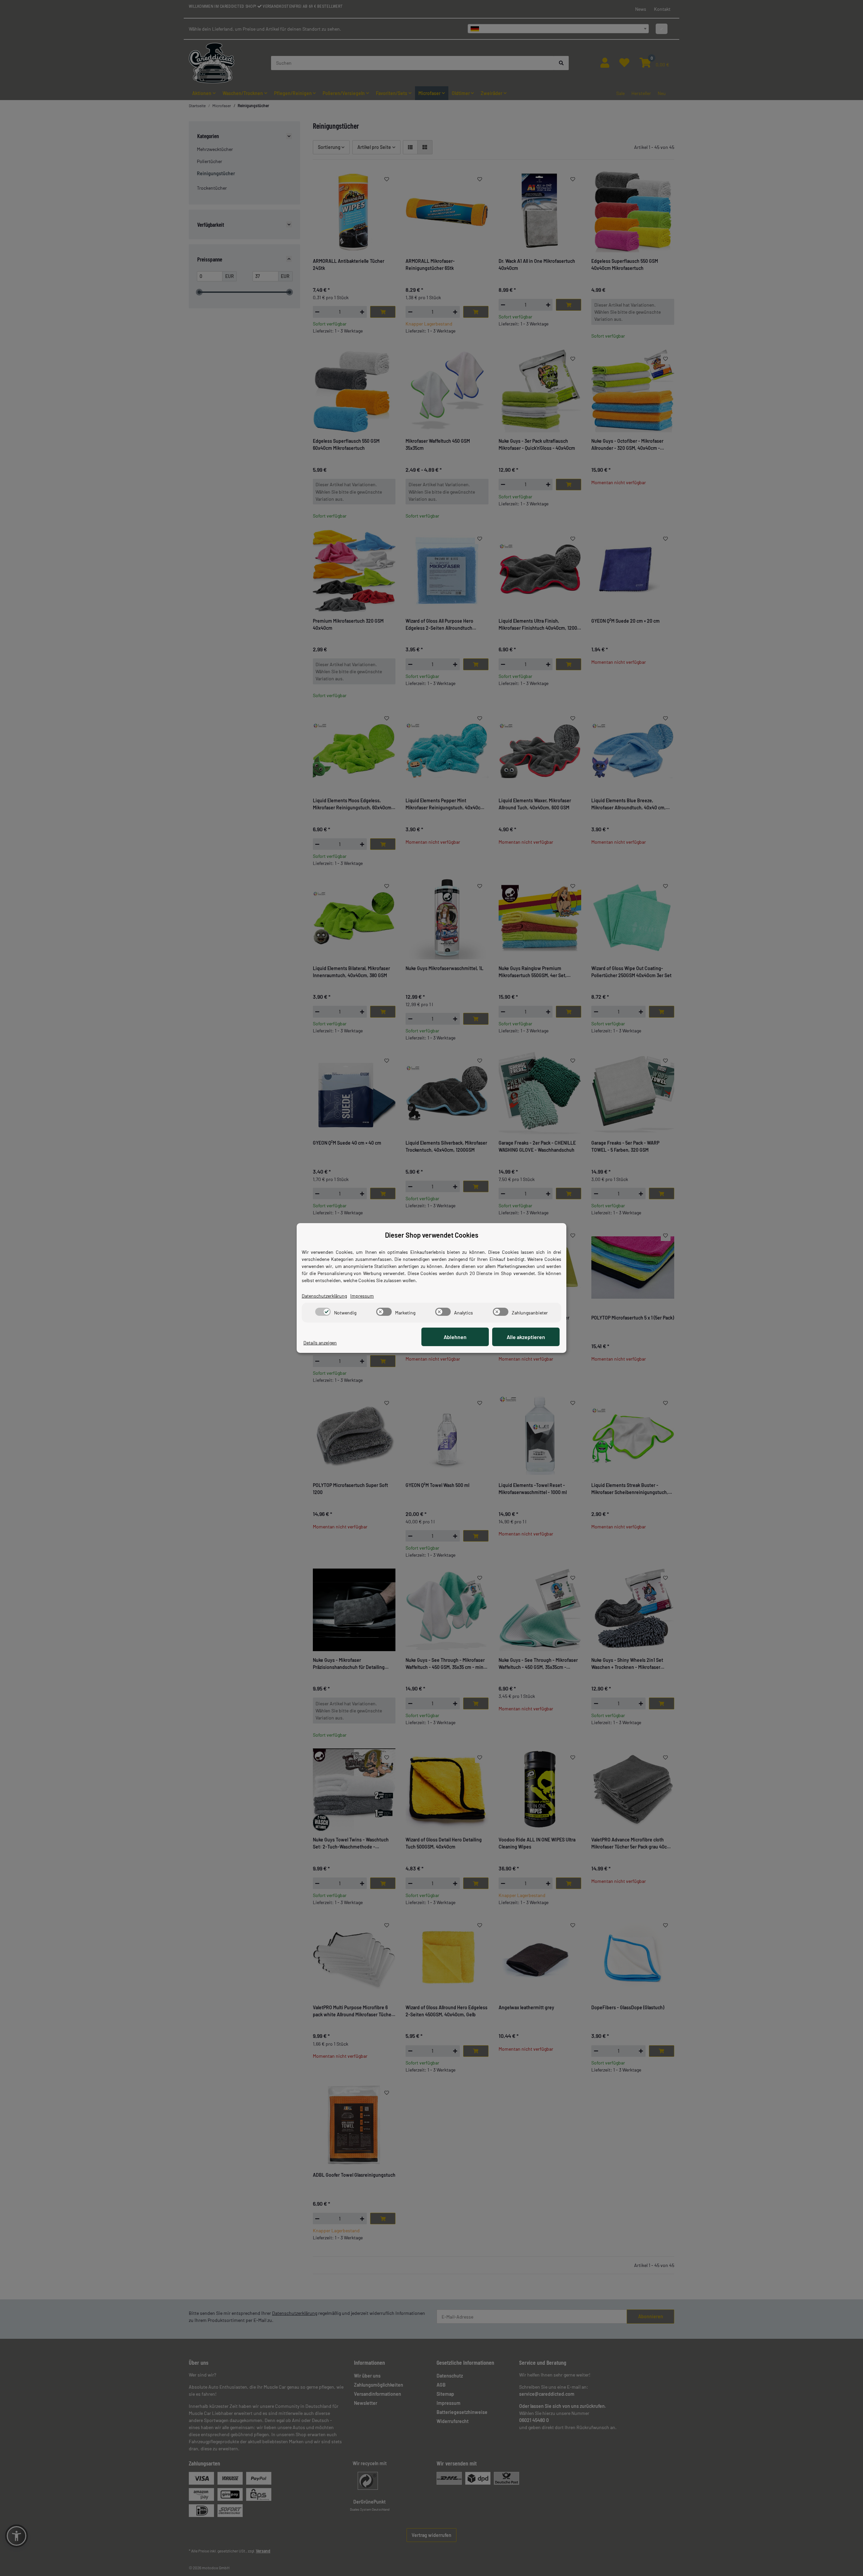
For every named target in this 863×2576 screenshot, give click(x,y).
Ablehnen (455, 1337)
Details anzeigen (320, 1343)
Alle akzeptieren (526, 1337)
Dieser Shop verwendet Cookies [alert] (432, 1235)
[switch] (323, 1312)
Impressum (362, 1296)
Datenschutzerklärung (324, 1296)
